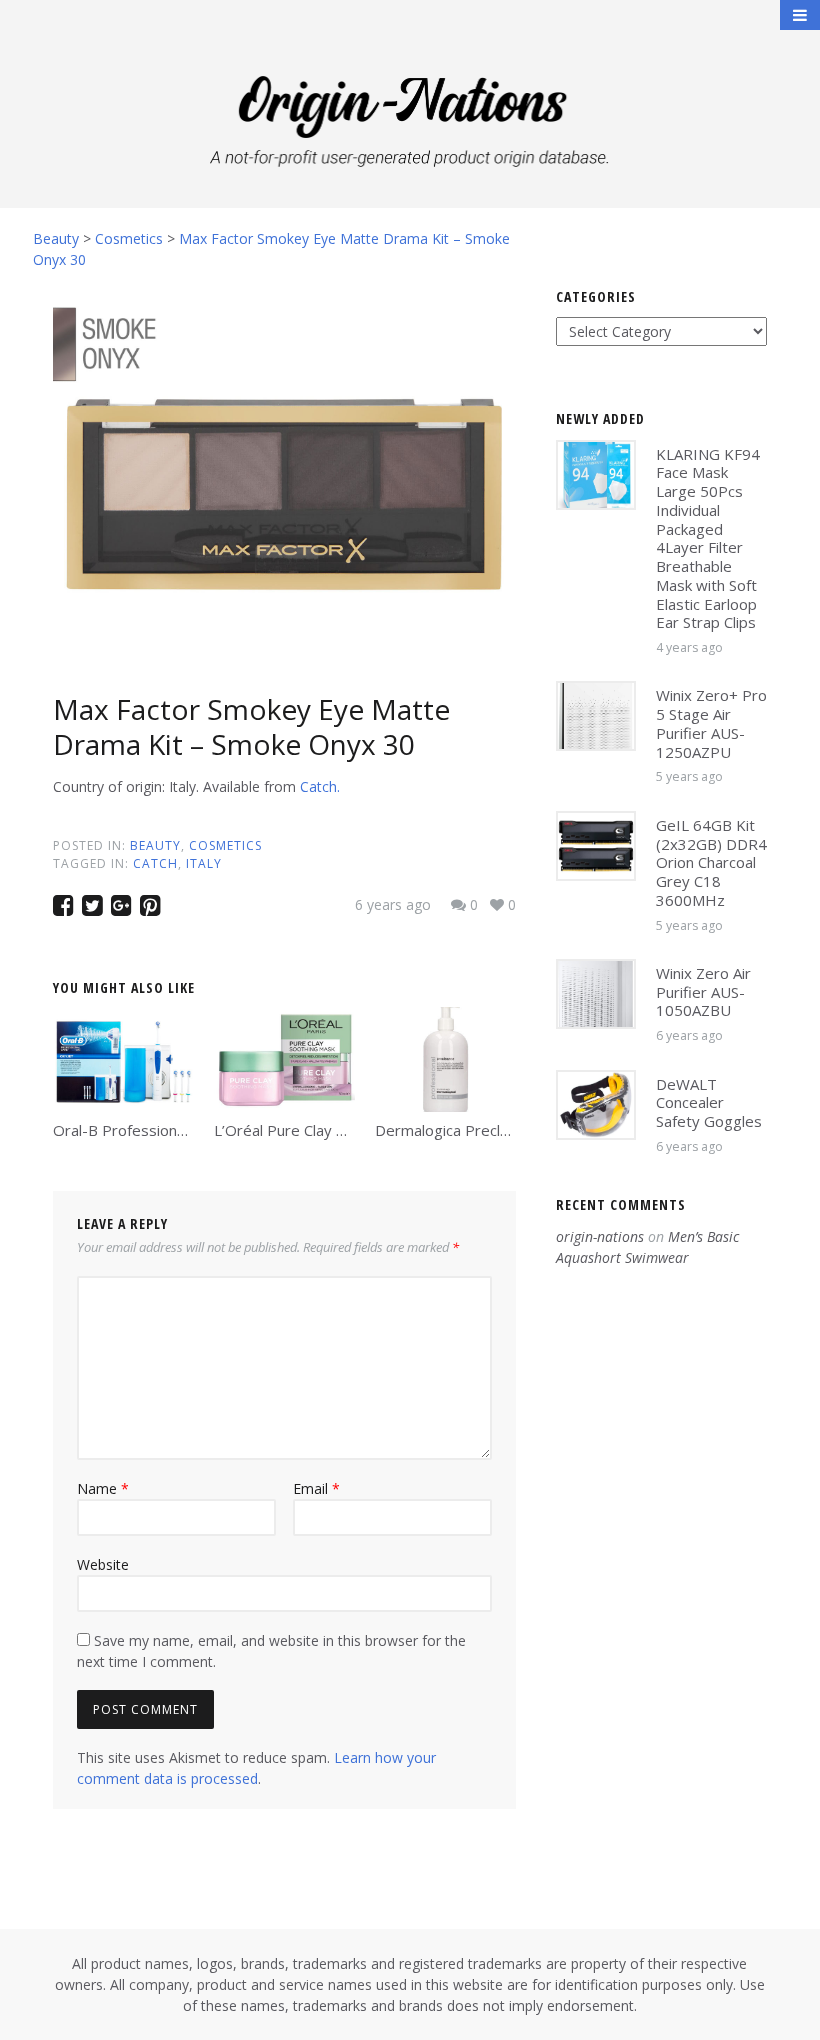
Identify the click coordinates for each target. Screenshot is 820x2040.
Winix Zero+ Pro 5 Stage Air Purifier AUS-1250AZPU (711, 723)
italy (204, 863)
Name (103, 1488)
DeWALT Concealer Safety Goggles (709, 1103)
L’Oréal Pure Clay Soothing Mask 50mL (346, 1130)
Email (316, 1488)
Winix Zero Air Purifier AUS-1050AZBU (703, 992)
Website (103, 1564)
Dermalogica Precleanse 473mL (484, 1130)
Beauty (155, 845)
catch (155, 863)
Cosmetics (225, 845)
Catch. (320, 786)
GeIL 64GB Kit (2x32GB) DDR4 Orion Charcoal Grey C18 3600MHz (711, 862)
